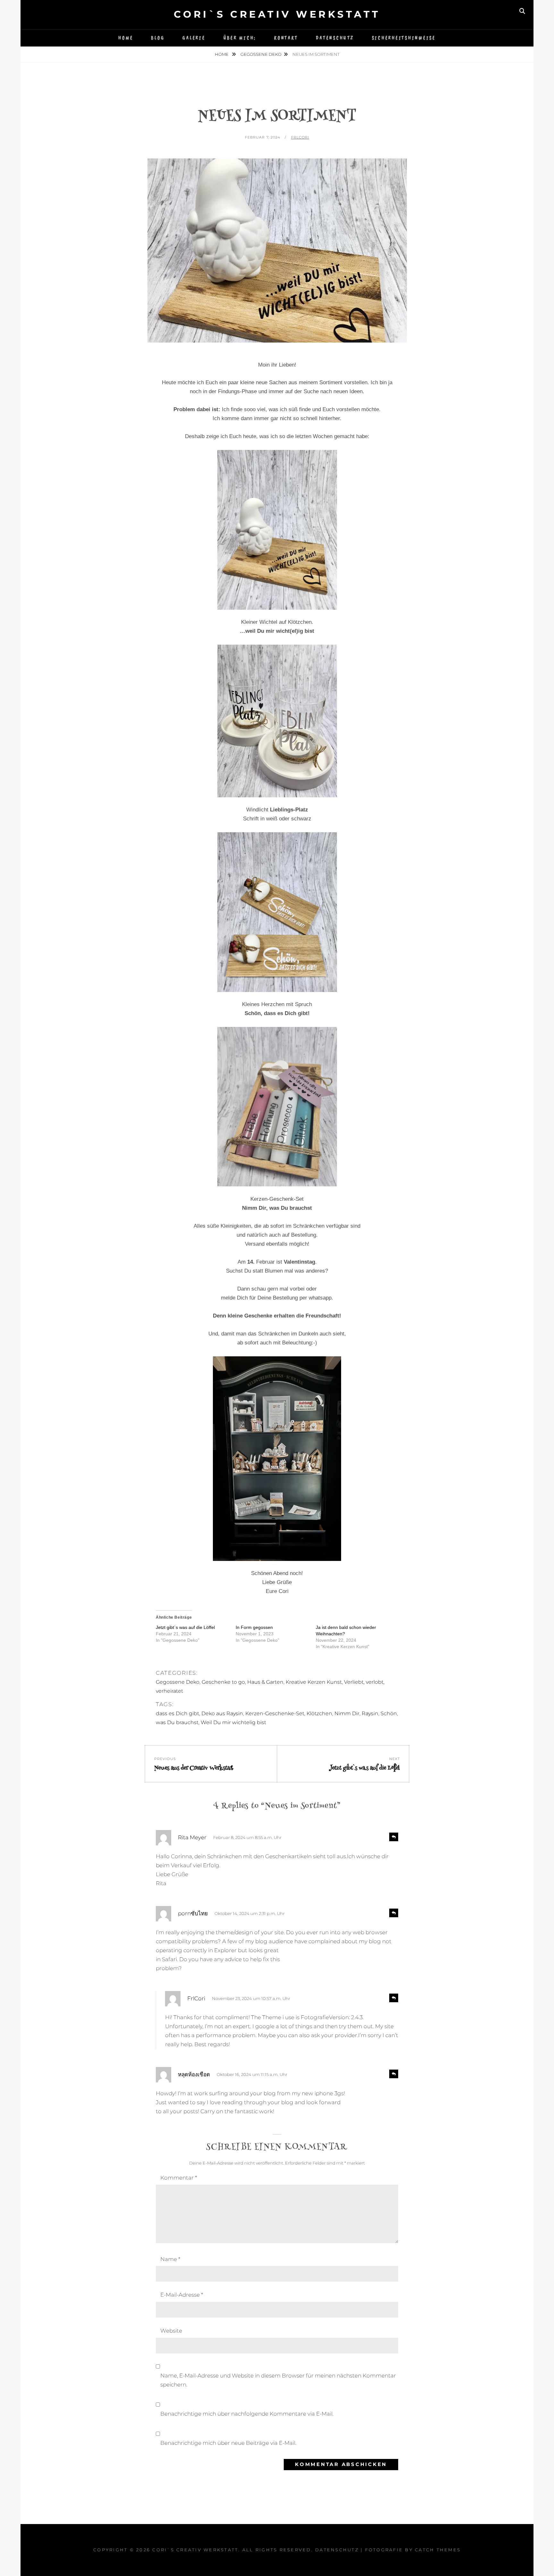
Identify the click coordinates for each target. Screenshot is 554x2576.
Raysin (370, 1713)
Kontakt (286, 38)
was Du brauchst (177, 1722)
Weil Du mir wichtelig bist (233, 1722)
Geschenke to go (223, 1682)
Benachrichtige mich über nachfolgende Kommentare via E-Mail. (247, 2414)
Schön (389, 1713)
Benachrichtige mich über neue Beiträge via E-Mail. (228, 2443)
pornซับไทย (193, 1913)
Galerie (194, 38)
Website (171, 2331)
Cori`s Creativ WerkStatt (277, 14)
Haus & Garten (265, 1682)
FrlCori (300, 137)
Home (126, 38)
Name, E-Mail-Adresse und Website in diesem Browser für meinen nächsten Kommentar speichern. (278, 2380)
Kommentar (179, 2178)
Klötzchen (319, 1713)
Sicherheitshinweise (404, 38)
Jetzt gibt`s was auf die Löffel (185, 1627)
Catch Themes (438, 2550)
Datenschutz (335, 38)
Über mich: (240, 38)
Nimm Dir (347, 1713)
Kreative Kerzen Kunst (314, 1682)
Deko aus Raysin (222, 1713)
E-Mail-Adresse (182, 2295)
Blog (158, 38)
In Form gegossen (254, 1627)
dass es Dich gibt (177, 1713)
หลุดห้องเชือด (194, 2074)
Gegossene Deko (261, 54)
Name (170, 2259)
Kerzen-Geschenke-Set (275, 1713)
